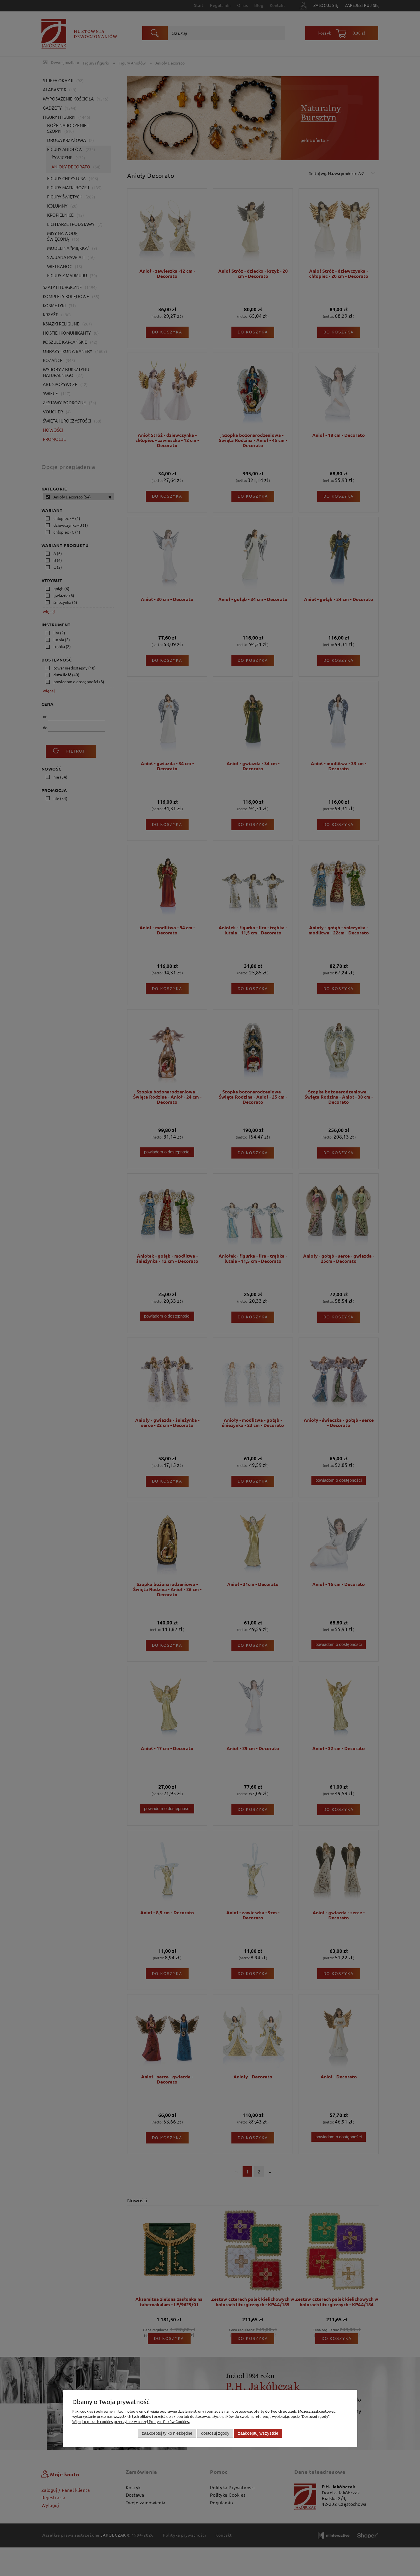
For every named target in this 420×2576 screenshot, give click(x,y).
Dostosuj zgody (215, 2433)
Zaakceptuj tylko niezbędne (167, 2433)
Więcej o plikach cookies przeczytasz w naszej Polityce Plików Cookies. (131, 2421)
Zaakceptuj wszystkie (258, 2433)
